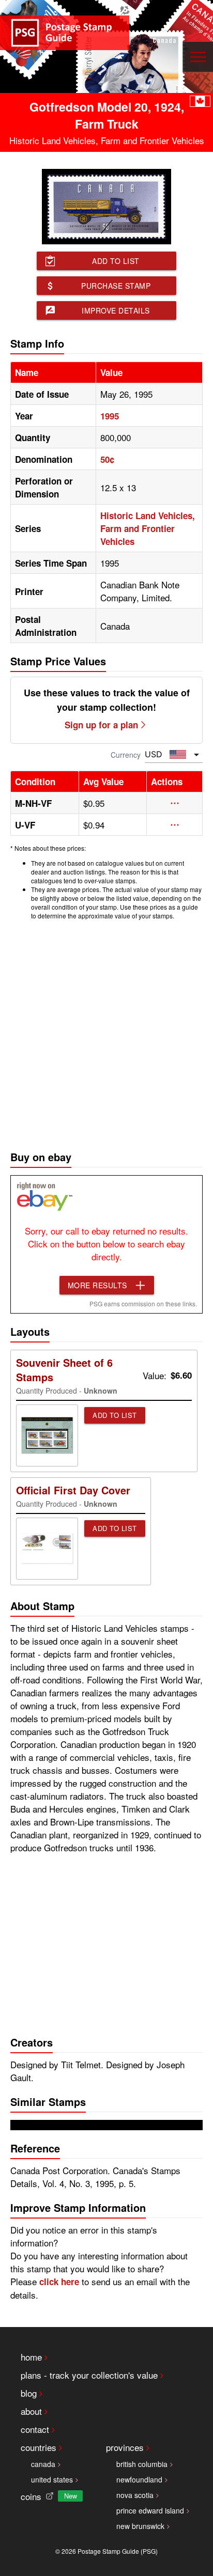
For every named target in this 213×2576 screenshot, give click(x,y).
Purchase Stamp (116, 286)
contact (35, 2429)
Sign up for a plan (101, 725)
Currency (126, 755)
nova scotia (135, 2495)
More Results (97, 1285)
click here (59, 2282)
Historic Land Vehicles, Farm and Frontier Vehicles (148, 528)
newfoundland (139, 2479)
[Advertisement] (106, 1033)
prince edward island (150, 2510)
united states (52, 2479)
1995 (110, 416)
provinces (125, 2447)
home (31, 2357)
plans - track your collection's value (89, 2375)
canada (43, 2464)
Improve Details (116, 310)
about (31, 2411)
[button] (174, 803)
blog (29, 2393)
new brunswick (140, 2526)
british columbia (142, 2464)
